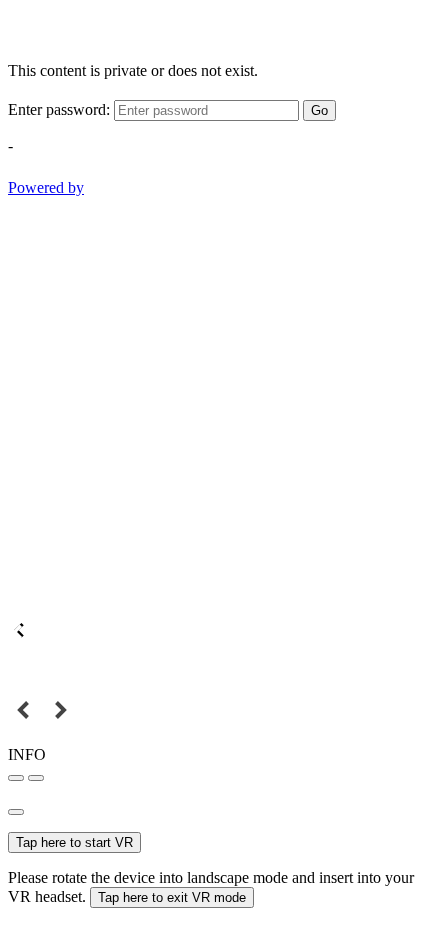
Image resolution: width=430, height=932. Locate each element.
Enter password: (59, 109)
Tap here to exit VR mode (172, 897)
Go (319, 110)
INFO (27, 754)
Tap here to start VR (74, 842)
